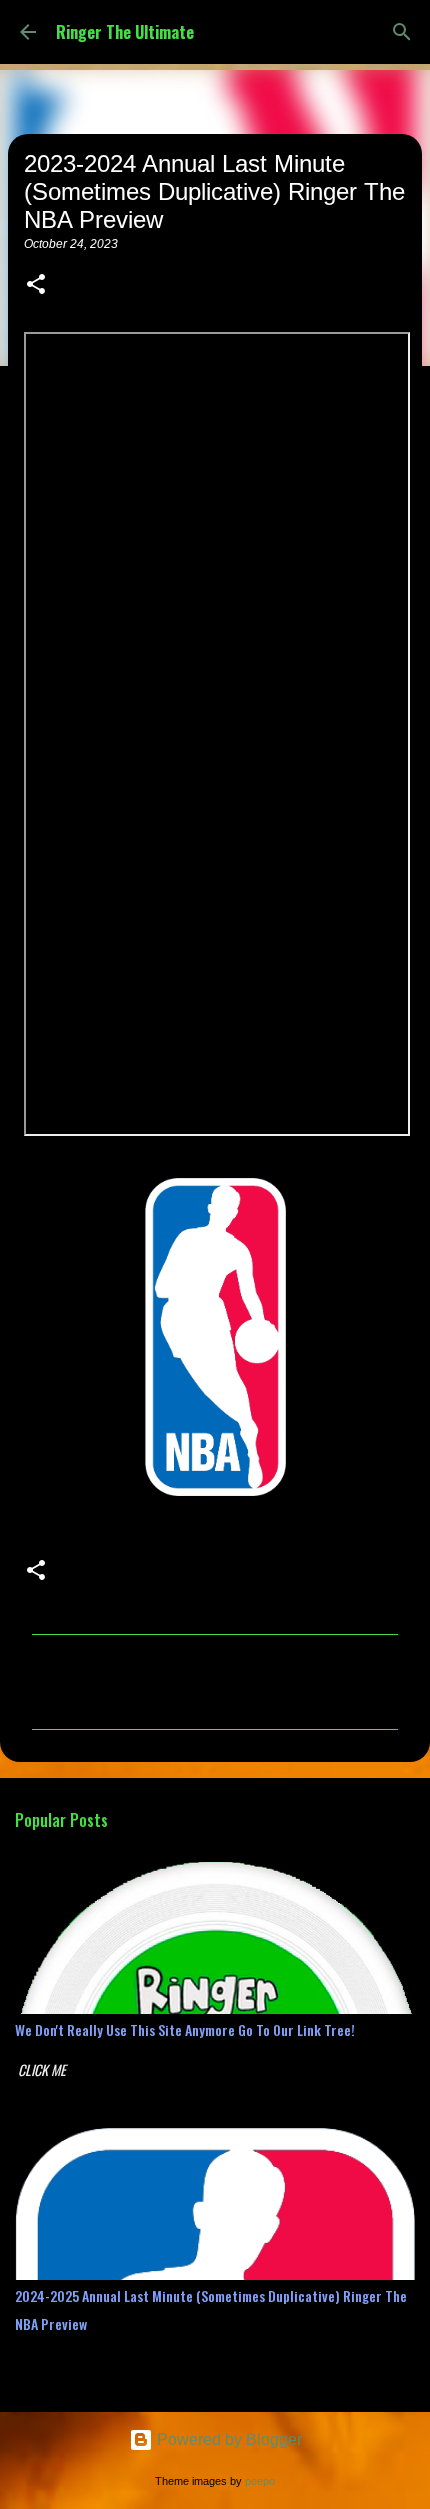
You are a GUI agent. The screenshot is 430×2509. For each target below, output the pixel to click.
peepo (260, 2481)
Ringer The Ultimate (125, 32)
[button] (36, 286)
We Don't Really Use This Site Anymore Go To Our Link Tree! (185, 2029)
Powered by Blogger (227, 2439)
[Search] (402, 32)
